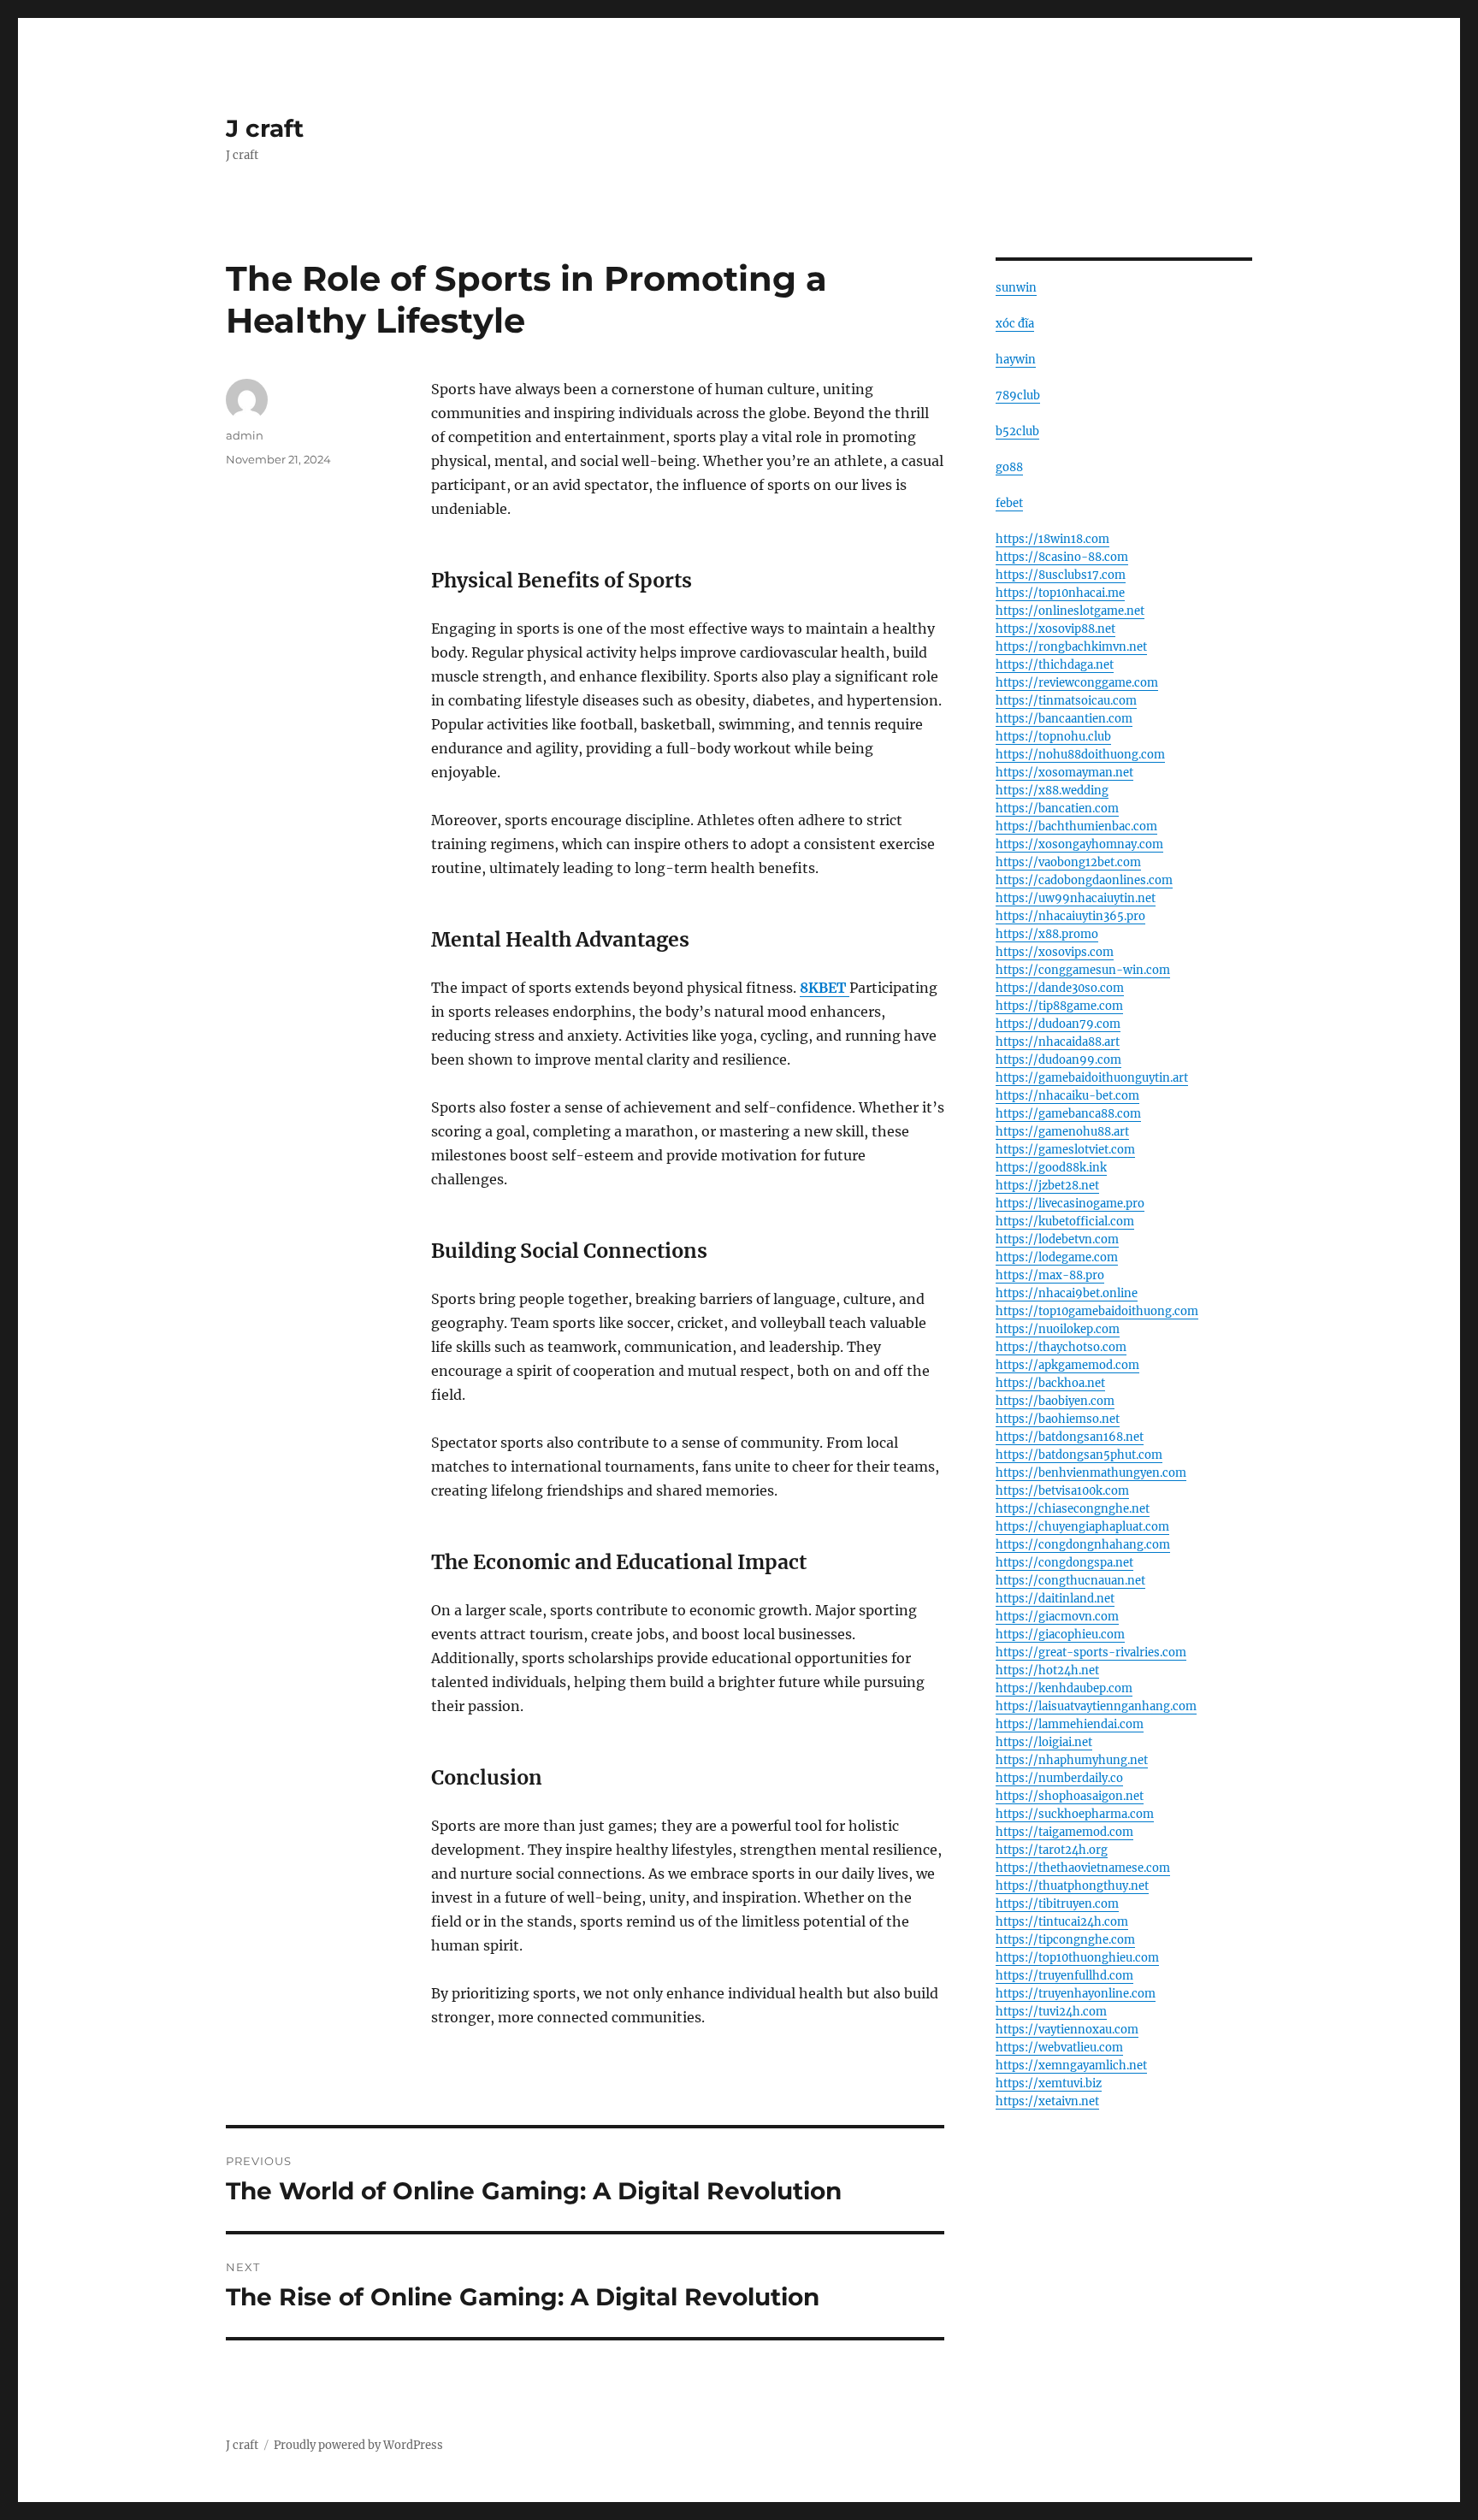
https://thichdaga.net (1055, 665)
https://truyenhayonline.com (1076, 1994)
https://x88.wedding (1052, 791)
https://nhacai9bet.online (1067, 1293)
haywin (1016, 360)
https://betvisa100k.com (1062, 1491)
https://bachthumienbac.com (1076, 826)
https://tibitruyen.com (1057, 1904)
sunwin (1016, 288)
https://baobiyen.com (1055, 1401)
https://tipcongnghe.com (1065, 1940)
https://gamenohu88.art (1062, 1132)
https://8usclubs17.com (1061, 575)
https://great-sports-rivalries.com (1091, 1652)
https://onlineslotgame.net (1070, 611)
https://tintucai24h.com (1062, 1922)
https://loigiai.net (1044, 1742)
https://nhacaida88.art (1058, 1042)
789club (1018, 395)
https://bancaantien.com (1064, 719)
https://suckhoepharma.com (1075, 1814)
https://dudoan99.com (1058, 1060)
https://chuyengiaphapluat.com (1082, 1527)
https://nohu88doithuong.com (1080, 755)
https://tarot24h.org (1052, 1850)
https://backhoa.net (1050, 1383)
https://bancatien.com (1057, 809)
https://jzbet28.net (1047, 1186)
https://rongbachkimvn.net (1071, 647)
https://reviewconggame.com (1077, 683)
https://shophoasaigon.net (1070, 1796)
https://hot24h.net (1047, 1670)
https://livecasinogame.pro (1070, 1204)
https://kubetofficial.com (1065, 1222)
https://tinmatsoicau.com (1066, 701)
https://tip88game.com (1059, 1006)
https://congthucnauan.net (1070, 1581)
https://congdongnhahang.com (1083, 1545)
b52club (1017, 431)
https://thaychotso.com (1061, 1347)
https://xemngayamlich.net (1071, 2066)
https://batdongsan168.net (1070, 1437)
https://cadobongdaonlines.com (1084, 880)
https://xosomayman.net (1064, 773)
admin (245, 435)
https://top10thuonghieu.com (1077, 1958)
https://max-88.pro (1050, 1275)
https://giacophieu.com (1060, 1635)
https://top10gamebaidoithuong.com (1097, 1311)
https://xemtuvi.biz (1049, 2083)
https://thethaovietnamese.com (1083, 1868)
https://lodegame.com (1057, 1257)
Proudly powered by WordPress (358, 2445)
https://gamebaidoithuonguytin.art (1092, 1078)
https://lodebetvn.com (1057, 1239)
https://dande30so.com (1060, 988)
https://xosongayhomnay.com (1079, 844)
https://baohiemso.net (1058, 1419)
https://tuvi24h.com (1051, 2012)
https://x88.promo (1047, 934)
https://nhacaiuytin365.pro (1070, 916)
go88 (1009, 467)
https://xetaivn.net (1047, 2101)
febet (1009, 503)
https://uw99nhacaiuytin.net (1076, 898)
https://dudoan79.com (1058, 1024)
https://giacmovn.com (1057, 1617)
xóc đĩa (1015, 324)
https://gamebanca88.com (1068, 1114)
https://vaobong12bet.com (1068, 862)
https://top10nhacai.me (1060, 593)
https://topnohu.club (1053, 737)
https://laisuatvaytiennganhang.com (1096, 1706)
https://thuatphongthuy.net (1072, 1886)
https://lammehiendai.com (1070, 1724)
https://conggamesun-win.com (1083, 970)
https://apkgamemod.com (1067, 1365)
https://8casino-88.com (1062, 557)
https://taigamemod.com (1064, 1832)
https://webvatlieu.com (1059, 2048)
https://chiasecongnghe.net (1073, 1509)
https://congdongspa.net (1064, 1563)
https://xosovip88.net (1055, 629)
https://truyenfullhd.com (1064, 1976)
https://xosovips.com (1055, 952)
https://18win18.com (1052, 539)
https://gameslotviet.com (1065, 1150)
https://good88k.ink (1051, 1168)
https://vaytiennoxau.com (1067, 2030)
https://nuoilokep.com (1058, 1329)
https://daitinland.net (1055, 1599)
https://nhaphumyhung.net (1072, 1760)
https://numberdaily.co (1059, 1778)
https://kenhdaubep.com (1064, 1688)
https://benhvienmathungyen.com (1091, 1473)
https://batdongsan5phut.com (1079, 1455)
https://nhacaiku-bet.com (1067, 1096)
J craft (265, 128)
